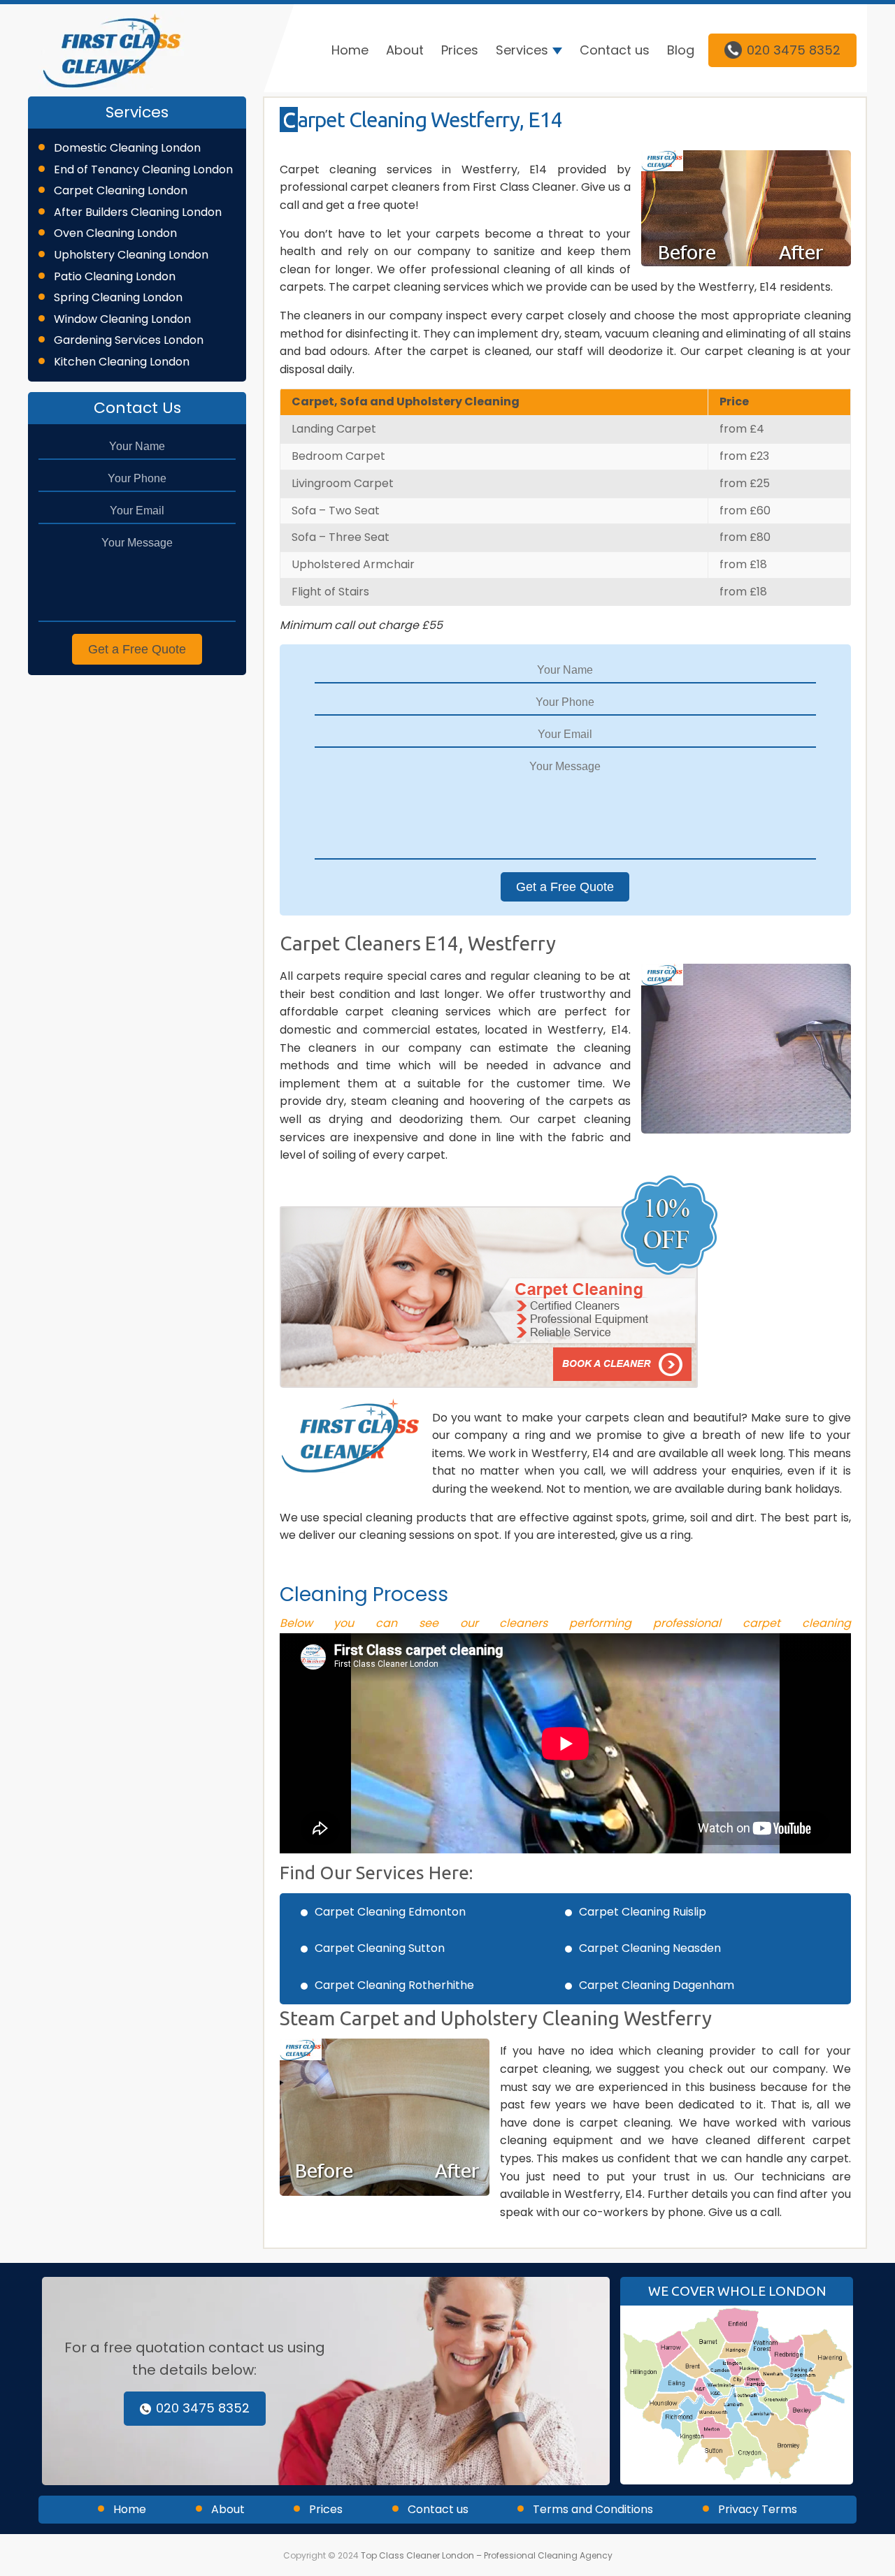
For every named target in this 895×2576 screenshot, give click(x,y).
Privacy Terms (758, 2509)
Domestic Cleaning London (127, 148)
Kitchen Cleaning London (122, 362)
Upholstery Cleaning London (131, 255)
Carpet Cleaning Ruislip (643, 1912)
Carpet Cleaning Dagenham (657, 1985)
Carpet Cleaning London (121, 190)
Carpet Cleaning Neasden (650, 1948)
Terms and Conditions (593, 2509)
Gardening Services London (129, 340)
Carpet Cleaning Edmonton (390, 1912)
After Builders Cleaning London (138, 212)
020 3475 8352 (794, 50)
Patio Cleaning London (115, 276)
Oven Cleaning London (115, 233)
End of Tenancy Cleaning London (143, 169)
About (405, 50)
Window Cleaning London (122, 319)
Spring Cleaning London (118, 297)
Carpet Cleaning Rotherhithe (394, 1985)
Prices (460, 50)
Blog (681, 50)
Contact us (615, 50)
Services (522, 50)
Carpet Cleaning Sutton (380, 1948)
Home (350, 50)
